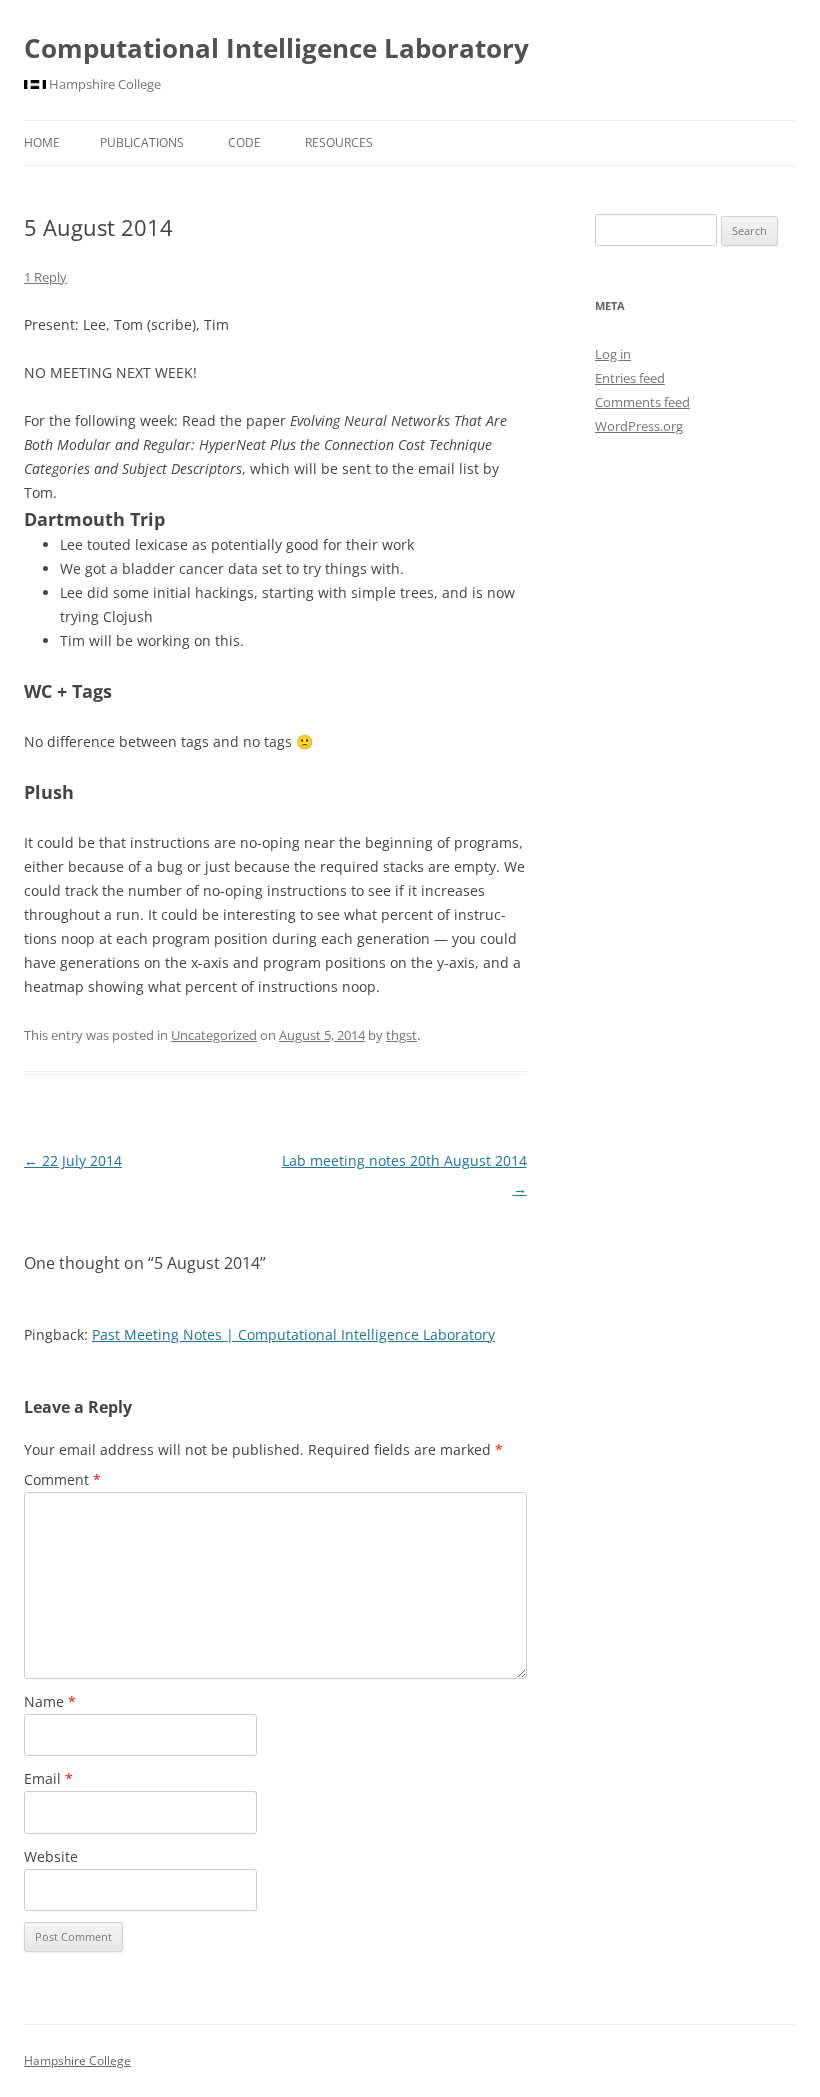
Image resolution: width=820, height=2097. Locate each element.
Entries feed (630, 378)
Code (244, 142)
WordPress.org (639, 426)
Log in (613, 354)
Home (42, 142)
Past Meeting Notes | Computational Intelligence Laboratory (293, 1334)
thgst (401, 1035)
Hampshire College (77, 2060)
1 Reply (45, 277)
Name (50, 1701)
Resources (339, 142)
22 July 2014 (73, 1160)
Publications (142, 142)
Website (51, 1856)
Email (48, 1778)
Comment (62, 1479)
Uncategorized (214, 1035)
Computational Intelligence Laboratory (276, 48)
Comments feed (642, 402)
